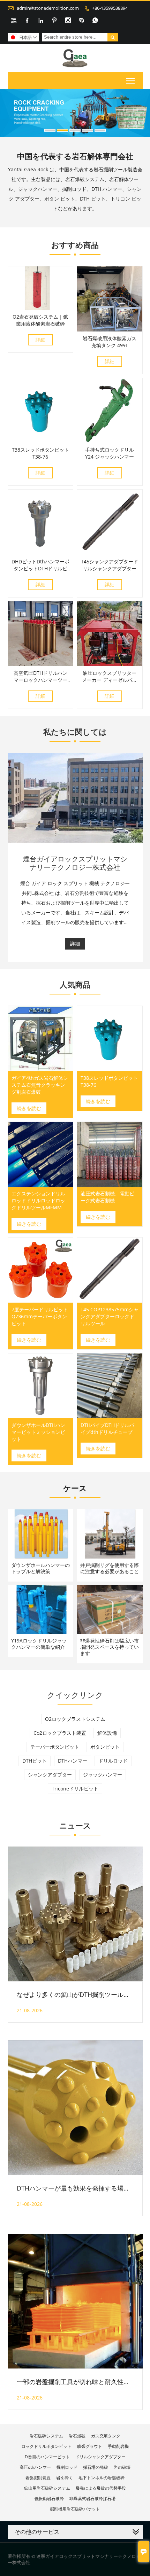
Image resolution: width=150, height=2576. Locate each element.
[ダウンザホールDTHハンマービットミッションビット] (41, 1386)
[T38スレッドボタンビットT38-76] (41, 441)
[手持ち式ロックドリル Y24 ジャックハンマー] (110, 441)
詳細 (40, 340)
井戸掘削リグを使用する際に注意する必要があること (110, 1568)
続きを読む (29, 1108)
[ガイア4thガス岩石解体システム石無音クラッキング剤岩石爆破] (41, 1039)
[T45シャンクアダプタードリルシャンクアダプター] (110, 553)
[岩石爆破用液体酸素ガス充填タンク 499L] (110, 330)
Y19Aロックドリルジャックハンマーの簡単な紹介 (39, 1644)
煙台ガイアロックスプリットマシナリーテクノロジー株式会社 (75, 863)
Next (141, 110)
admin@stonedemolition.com (48, 8)
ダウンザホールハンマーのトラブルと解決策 (40, 1568)
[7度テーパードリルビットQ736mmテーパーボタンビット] (41, 1270)
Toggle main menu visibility (131, 81)
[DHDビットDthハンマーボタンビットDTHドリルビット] (41, 553)
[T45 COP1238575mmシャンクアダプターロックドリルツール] (110, 1270)
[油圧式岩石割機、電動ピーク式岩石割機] (110, 1154)
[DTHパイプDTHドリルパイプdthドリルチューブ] (110, 1386)
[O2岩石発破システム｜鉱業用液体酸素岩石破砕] (41, 308)
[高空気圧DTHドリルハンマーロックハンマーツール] (41, 664)
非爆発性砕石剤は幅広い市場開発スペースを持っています (110, 1647)
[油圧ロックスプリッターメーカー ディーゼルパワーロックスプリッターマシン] (110, 664)
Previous (9, 110)
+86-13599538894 (110, 8)
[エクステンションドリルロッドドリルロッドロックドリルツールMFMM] (41, 1154)
